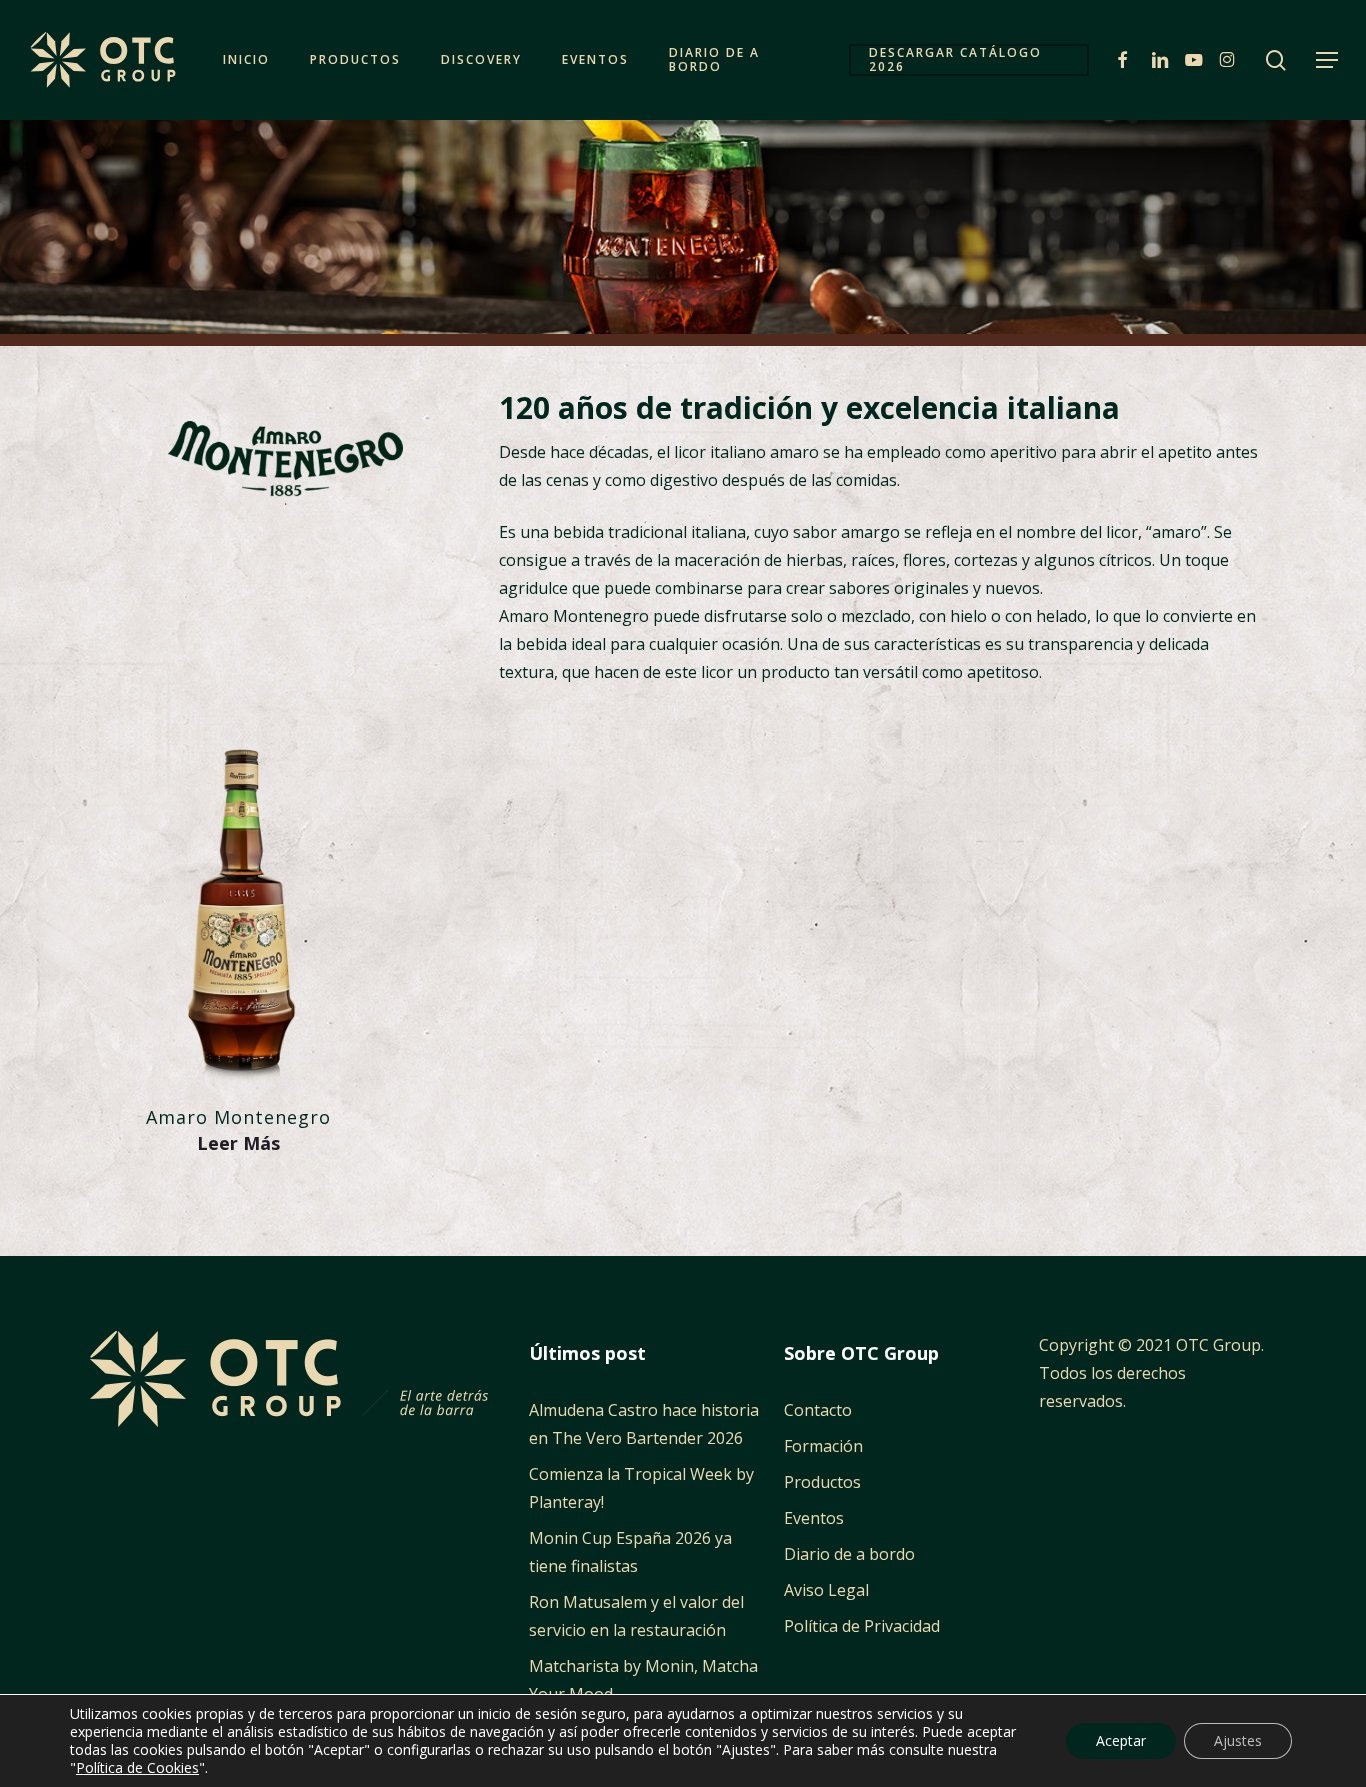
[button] (1327, 60)
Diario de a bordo (849, 1554)
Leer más (238, 1143)
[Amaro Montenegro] (238, 904)
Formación (823, 1446)
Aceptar (1121, 1740)
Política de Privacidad (862, 1626)
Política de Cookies (137, 1767)
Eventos (814, 1518)
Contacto (818, 1410)
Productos (822, 1482)
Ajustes (1238, 1740)
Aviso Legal (826, 1590)
